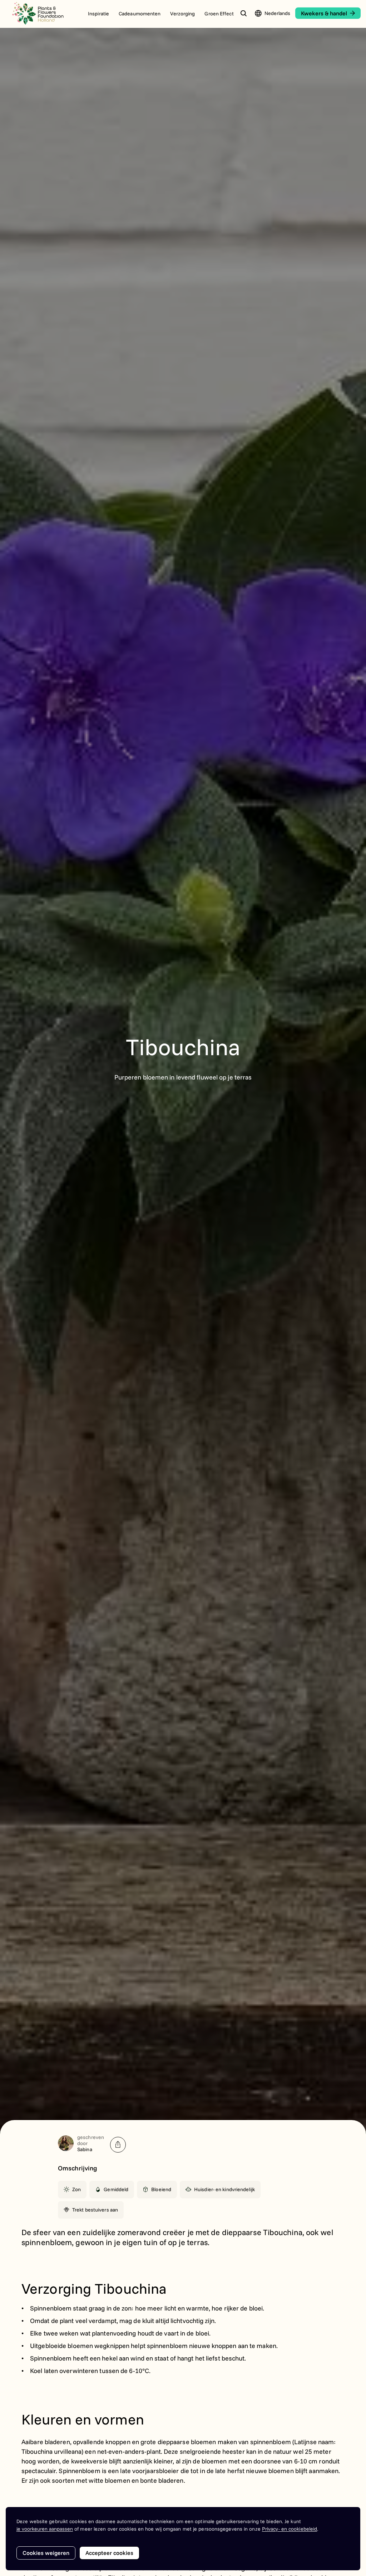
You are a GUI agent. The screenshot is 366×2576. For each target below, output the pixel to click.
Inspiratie (98, 14)
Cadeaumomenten (140, 14)
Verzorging (182, 14)
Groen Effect (219, 14)
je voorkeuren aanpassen (45, 2529)
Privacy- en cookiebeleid (290, 2529)
